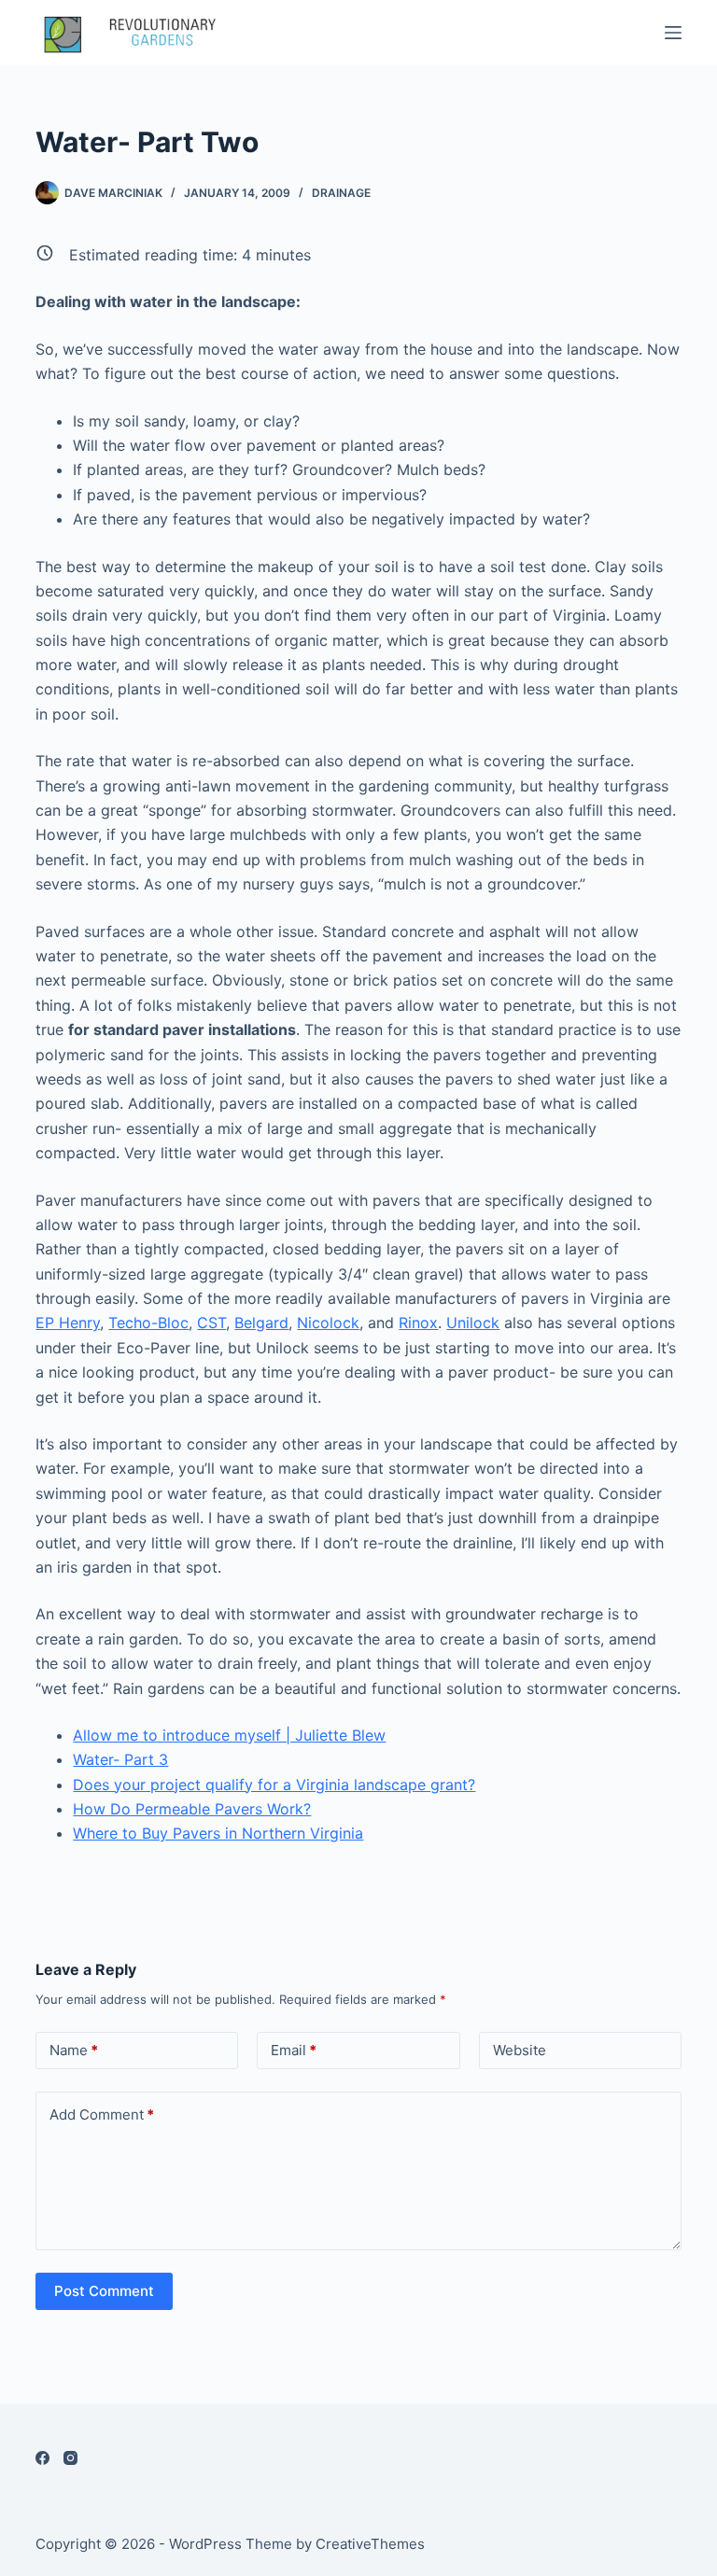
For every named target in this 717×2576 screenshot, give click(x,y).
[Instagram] (70, 2458)
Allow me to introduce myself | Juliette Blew (229, 1735)
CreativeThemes (370, 2544)
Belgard (261, 1323)
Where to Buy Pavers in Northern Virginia (218, 1833)
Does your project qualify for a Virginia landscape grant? (274, 1785)
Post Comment (104, 2291)
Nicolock (328, 1323)
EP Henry (68, 1323)
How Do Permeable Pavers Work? (192, 1809)
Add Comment (102, 2114)
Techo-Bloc (148, 1323)
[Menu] (673, 33)
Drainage (341, 193)
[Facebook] (42, 2458)
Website (520, 2050)
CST (211, 1323)
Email (294, 2050)
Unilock (473, 1323)
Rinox (418, 1323)
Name (74, 2050)
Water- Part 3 (120, 1759)
